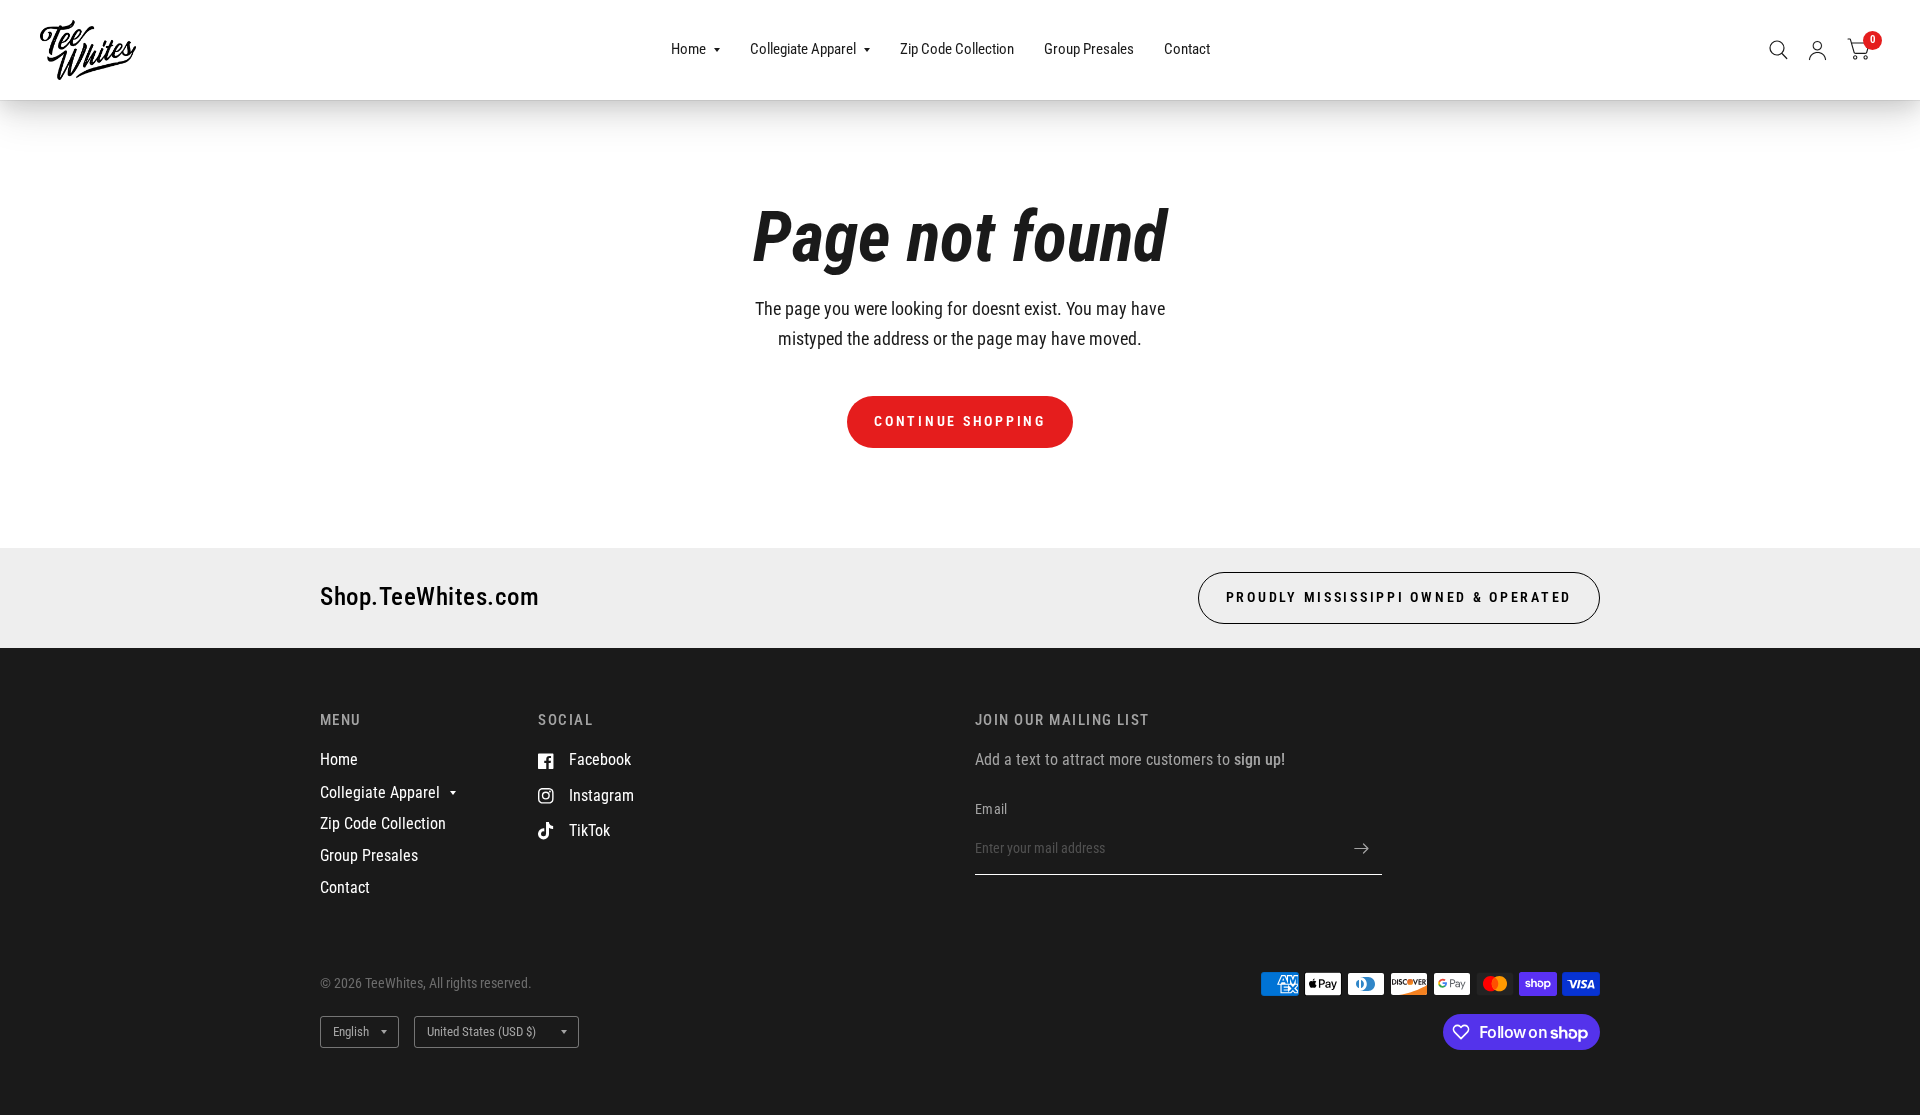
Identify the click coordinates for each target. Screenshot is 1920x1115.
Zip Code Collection (957, 49)
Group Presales (1089, 49)
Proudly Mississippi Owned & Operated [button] (1399, 597)
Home (688, 49)
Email (991, 809)
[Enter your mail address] (1362, 849)
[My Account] (1817, 50)
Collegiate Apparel (803, 49)
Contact (1187, 49)
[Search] (1778, 50)
